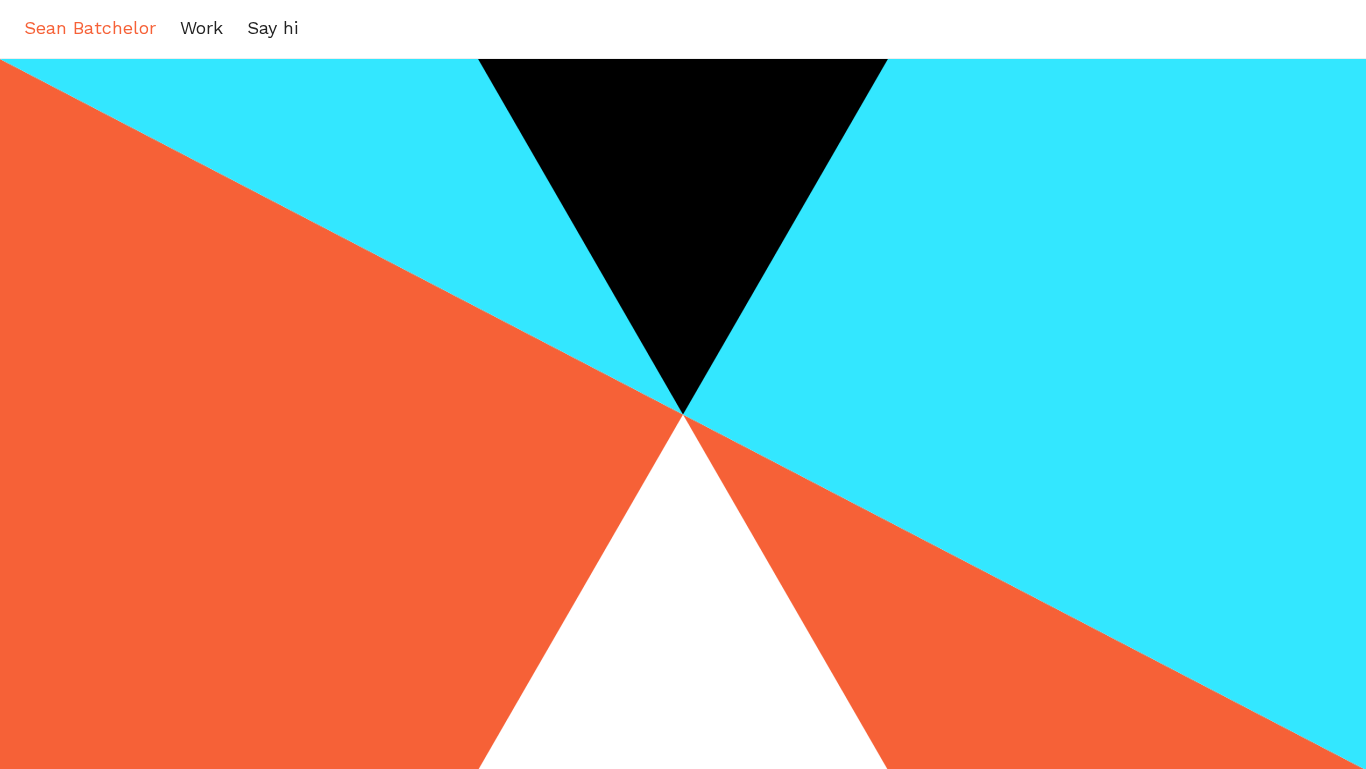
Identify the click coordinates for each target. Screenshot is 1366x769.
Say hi (272, 27)
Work (201, 27)
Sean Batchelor (90, 27)
